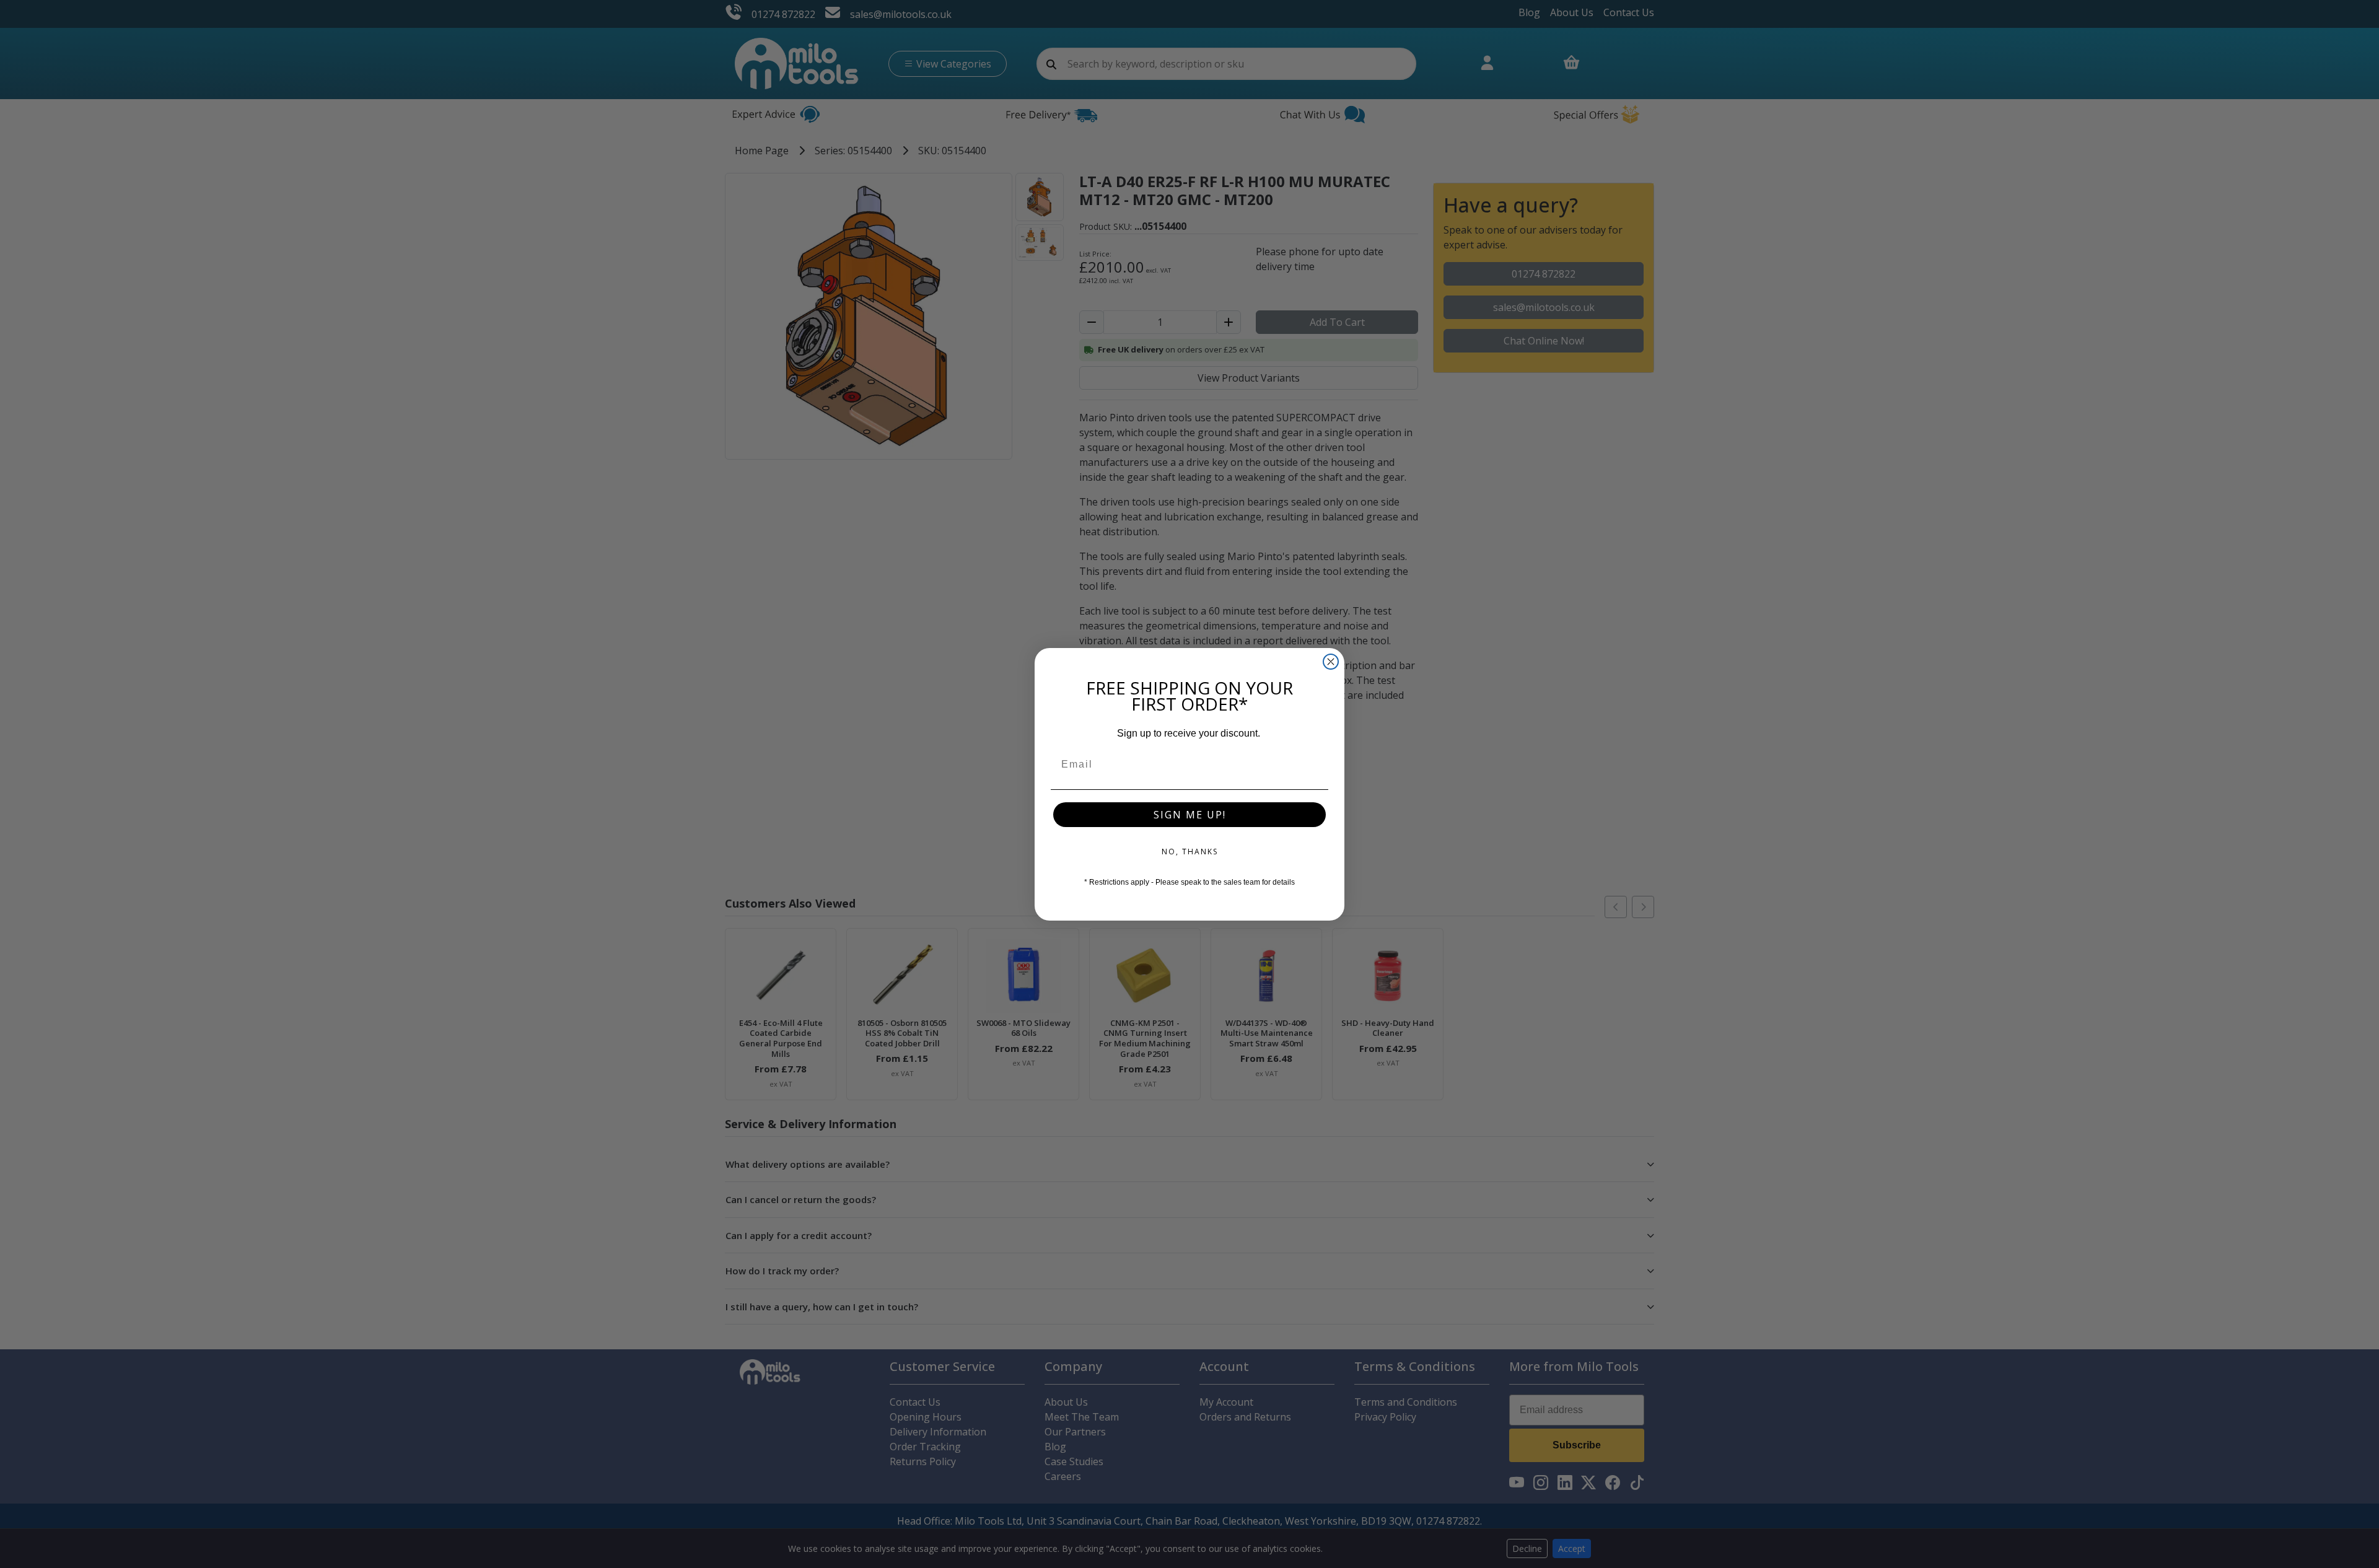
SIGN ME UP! (1190, 815)
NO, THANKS (1190, 852)
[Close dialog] (1331, 662)
